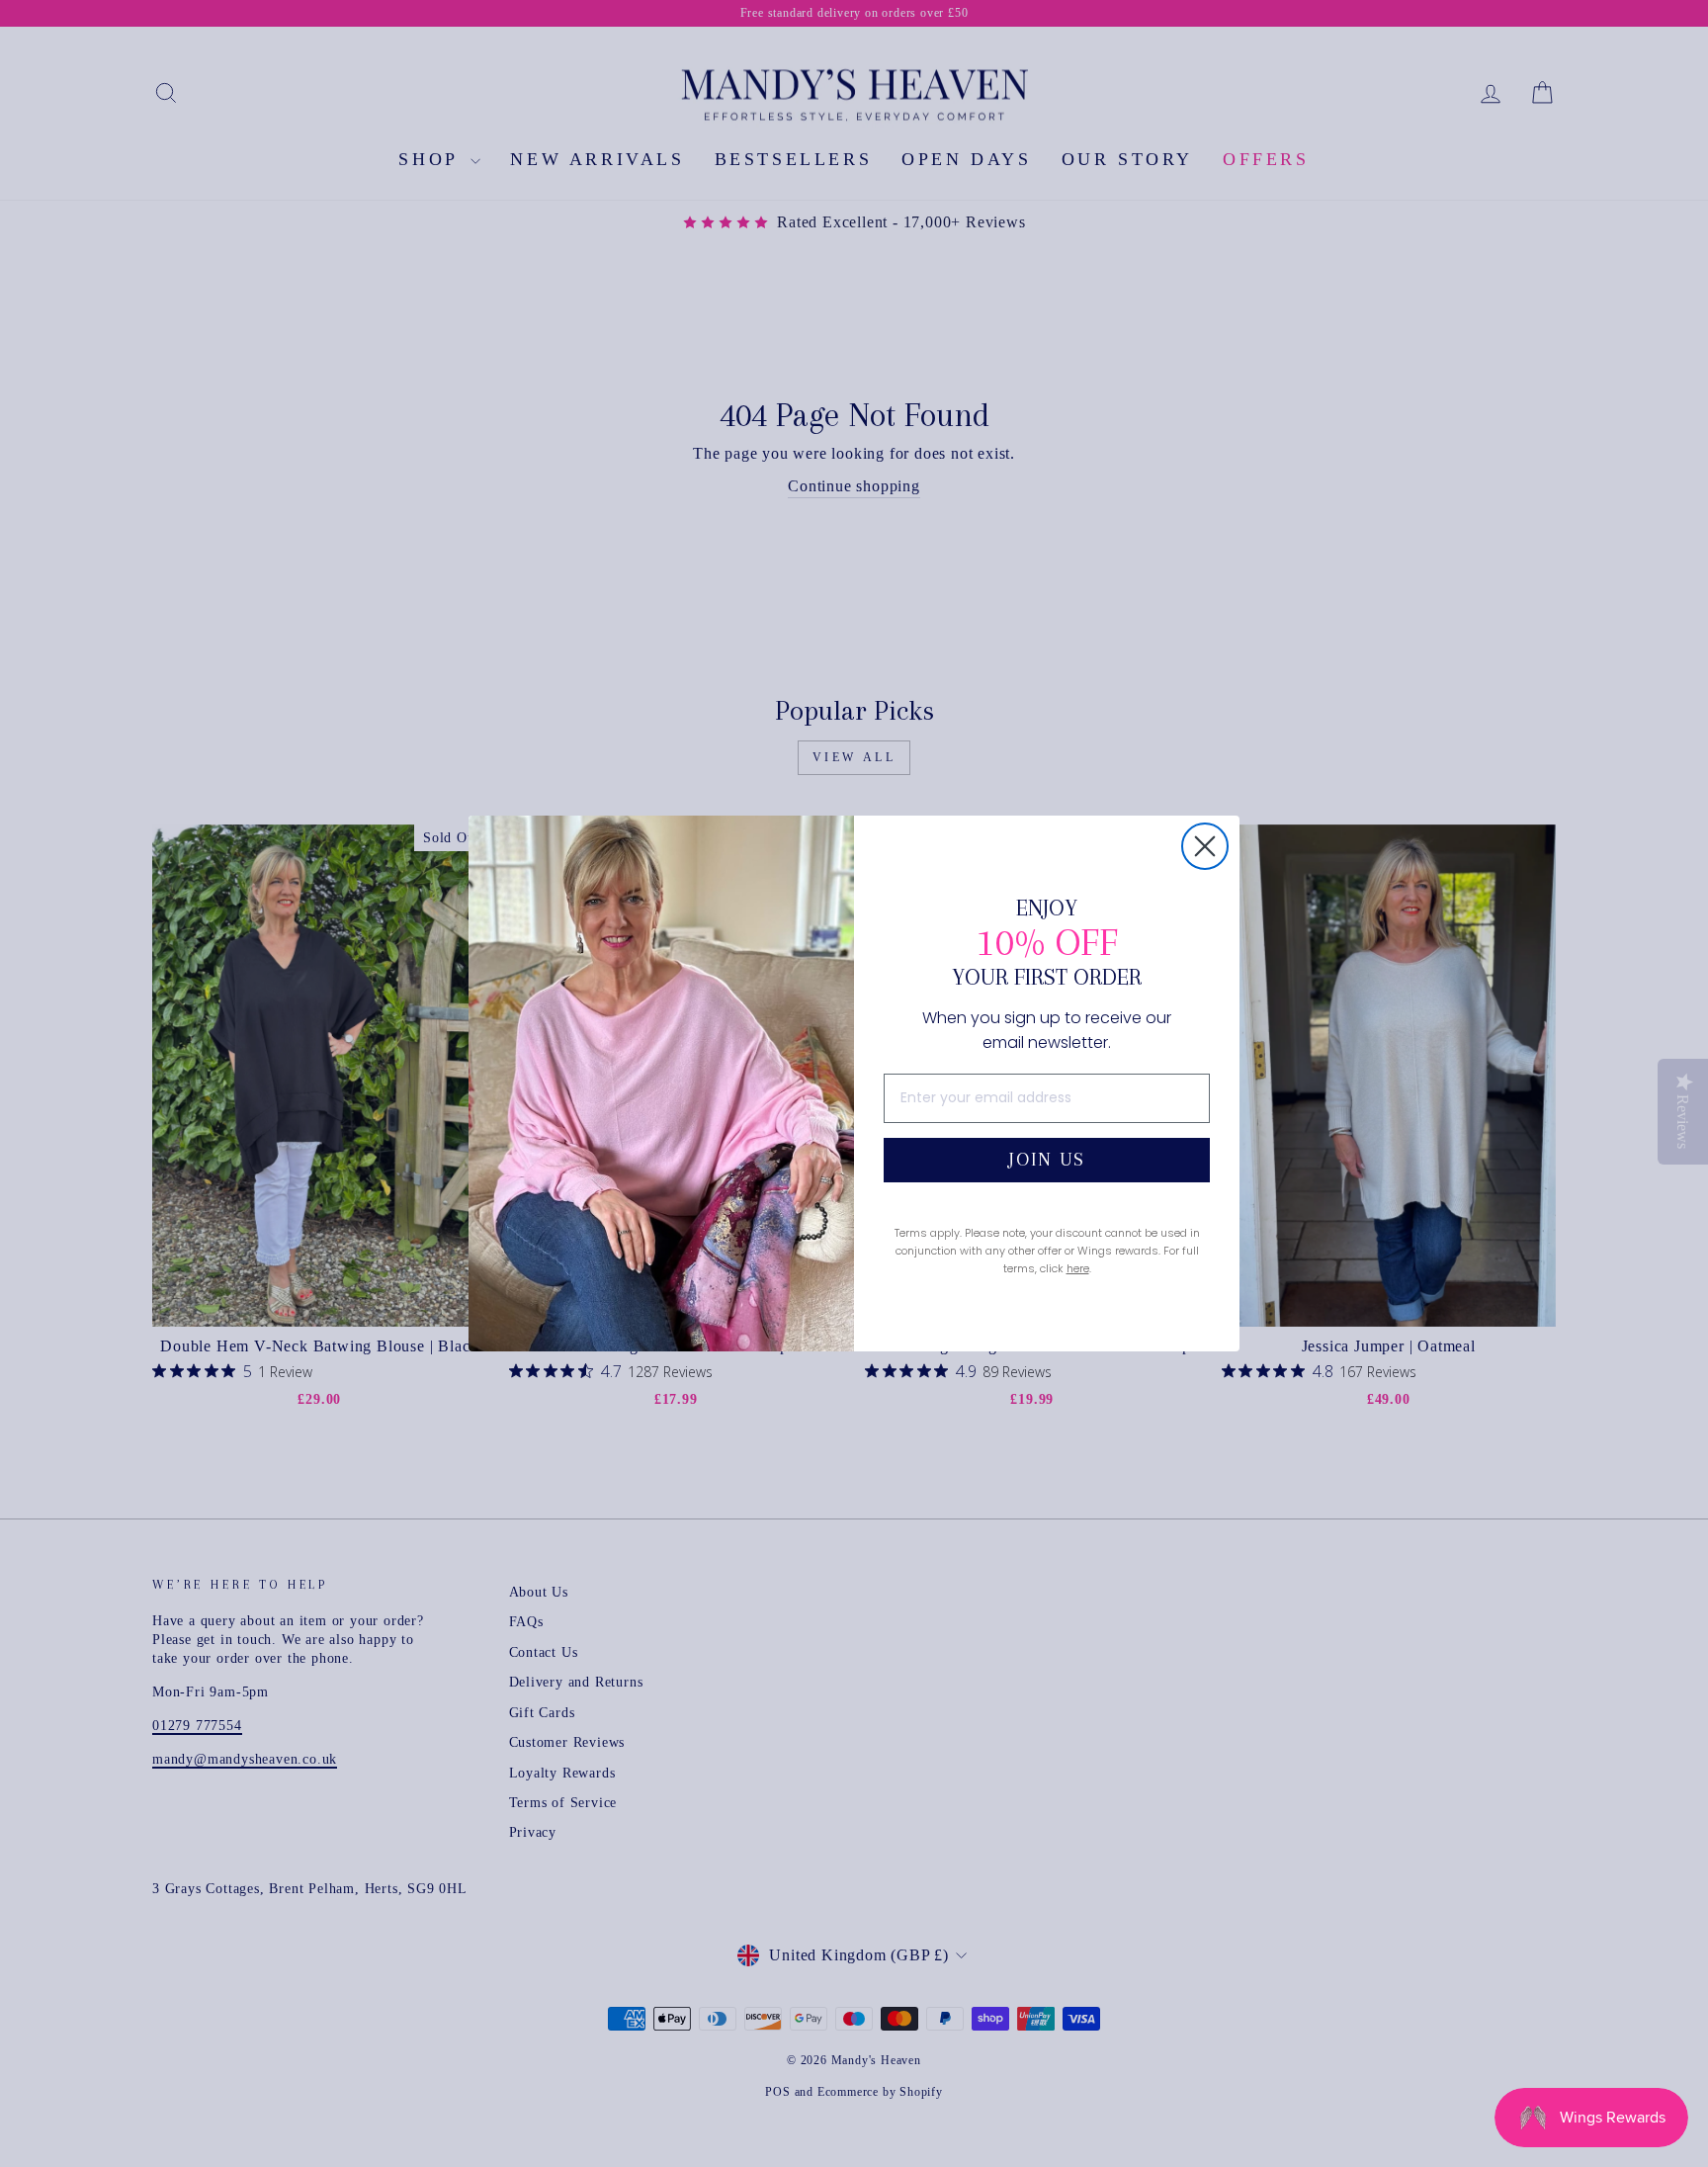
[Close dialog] (1205, 846)
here (1078, 1268)
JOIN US (1047, 1160)
